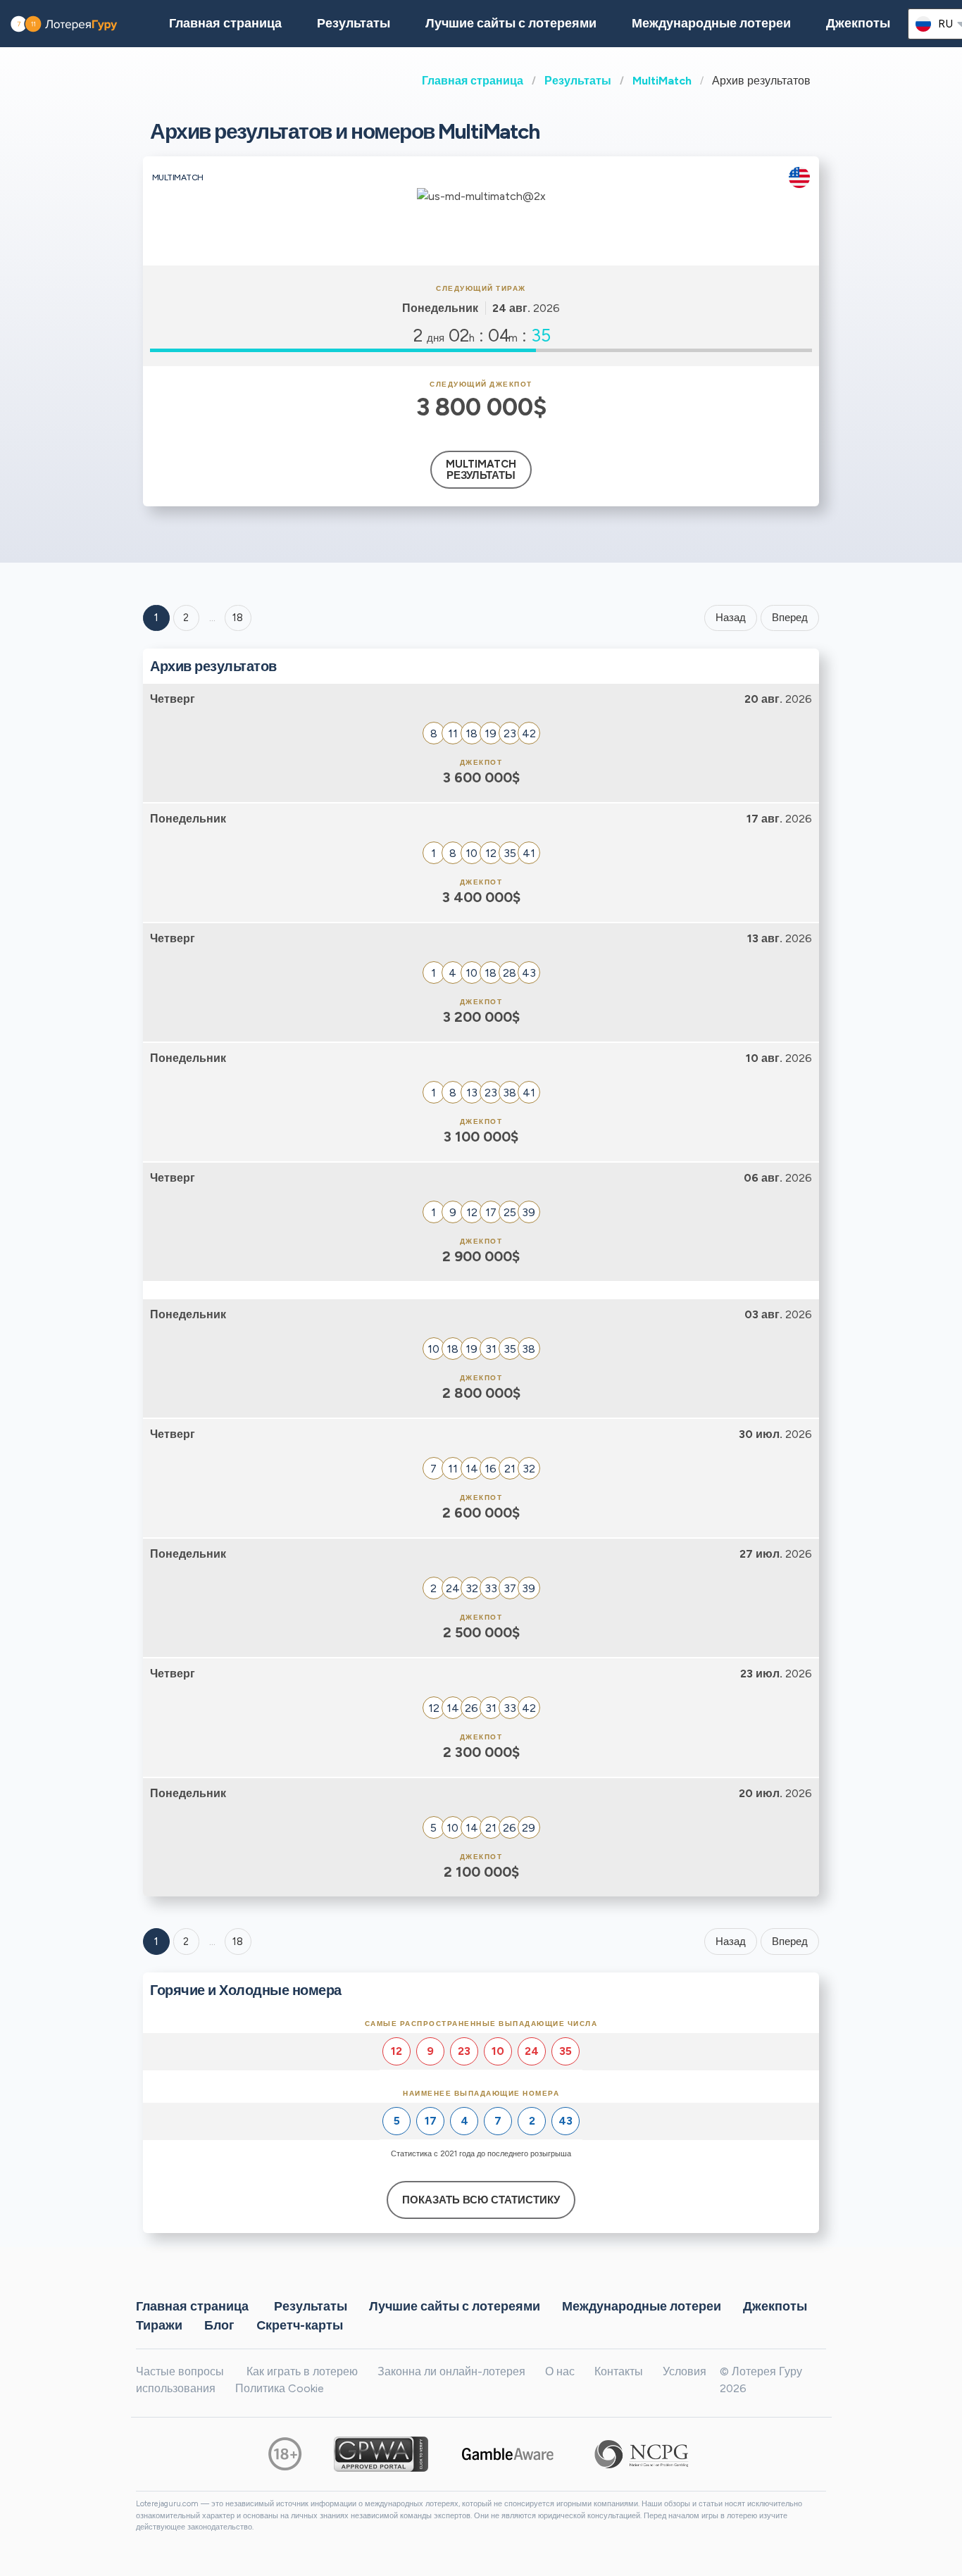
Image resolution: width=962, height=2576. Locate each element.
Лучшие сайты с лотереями (511, 23)
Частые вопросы (180, 2371)
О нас (560, 2371)
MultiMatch (662, 81)
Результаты (578, 81)
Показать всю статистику (481, 2200)
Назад (731, 618)
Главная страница (473, 81)
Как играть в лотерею (302, 2371)
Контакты (619, 2371)
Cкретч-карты (300, 2325)
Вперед (790, 618)
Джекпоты (858, 23)
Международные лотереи (711, 23)
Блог (219, 2325)
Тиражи (159, 2325)
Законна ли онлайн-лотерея (451, 2371)
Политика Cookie (280, 2388)
